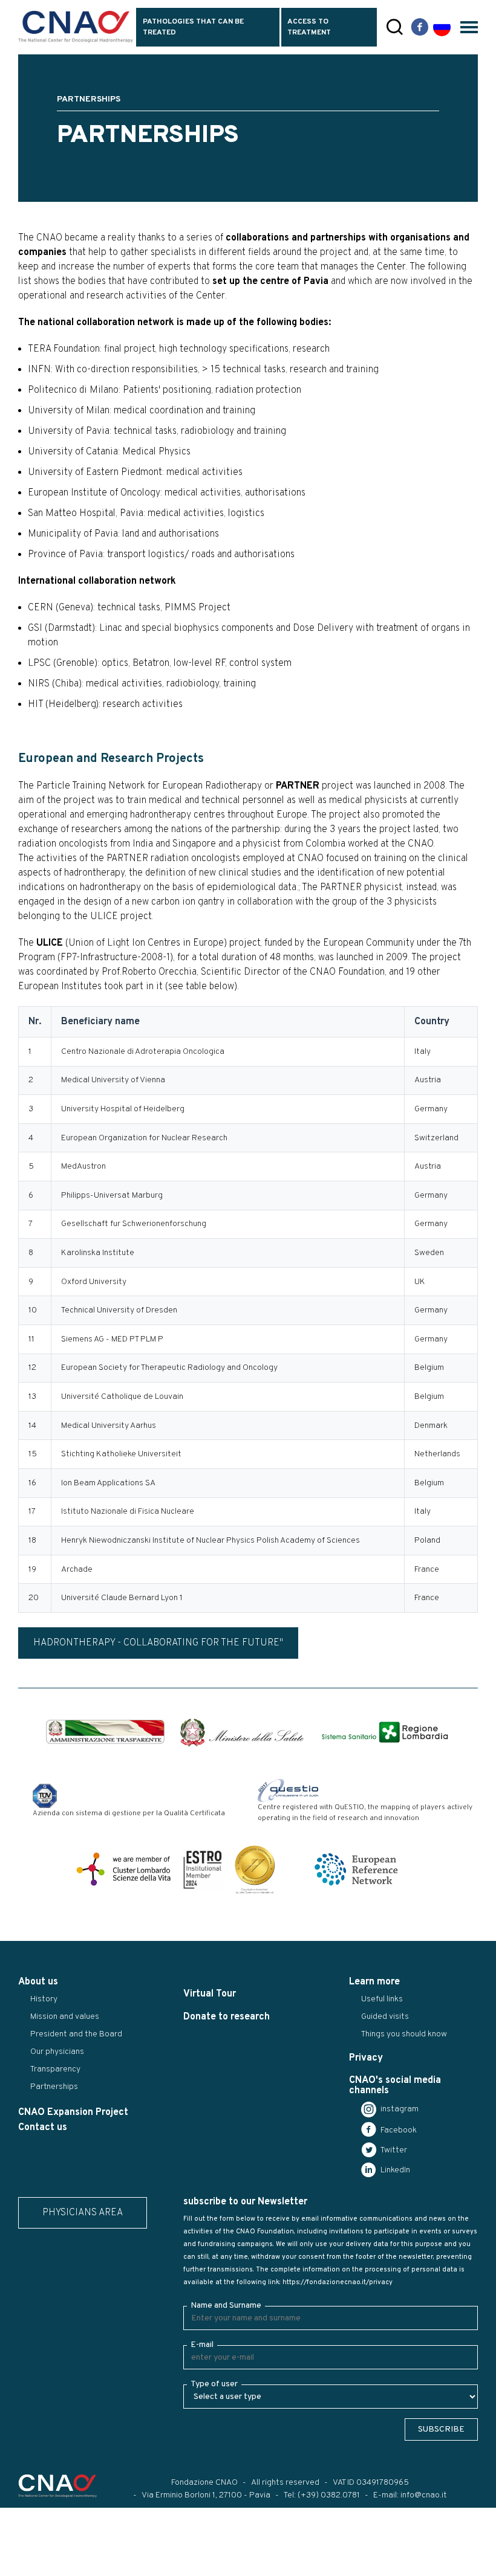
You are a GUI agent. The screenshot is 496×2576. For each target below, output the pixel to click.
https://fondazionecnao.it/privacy (338, 2282)
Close (17, 2567)
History (44, 1999)
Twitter (393, 2150)
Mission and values (65, 2017)
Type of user (214, 2384)
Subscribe (441, 2429)
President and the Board (76, 2034)
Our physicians (57, 2052)
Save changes (70, 2567)
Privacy (366, 2058)
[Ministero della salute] (242, 1732)
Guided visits (385, 2017)
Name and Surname (226, 2306)
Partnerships (54, 2087)
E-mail (202, 2345)
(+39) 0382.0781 (329, 2495)
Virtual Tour (210, 1994)
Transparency (55, 2069)
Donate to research (227, 2017)
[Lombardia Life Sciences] (123, 1869)
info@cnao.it (424, 2495)
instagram (399, 2109)
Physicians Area (83, 2213)
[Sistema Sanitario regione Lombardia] (385, 1732)
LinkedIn (394, 2170)
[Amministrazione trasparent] (105, 1732)
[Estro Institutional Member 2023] (203, 1869)
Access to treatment (309, 27)
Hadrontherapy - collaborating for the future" (158, 1643)
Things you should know (404, 2034)
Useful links (382, 1999)
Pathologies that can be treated (193, 27)
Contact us (43, 2128)
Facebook (398, 2130)
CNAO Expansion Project (73, 2113)
